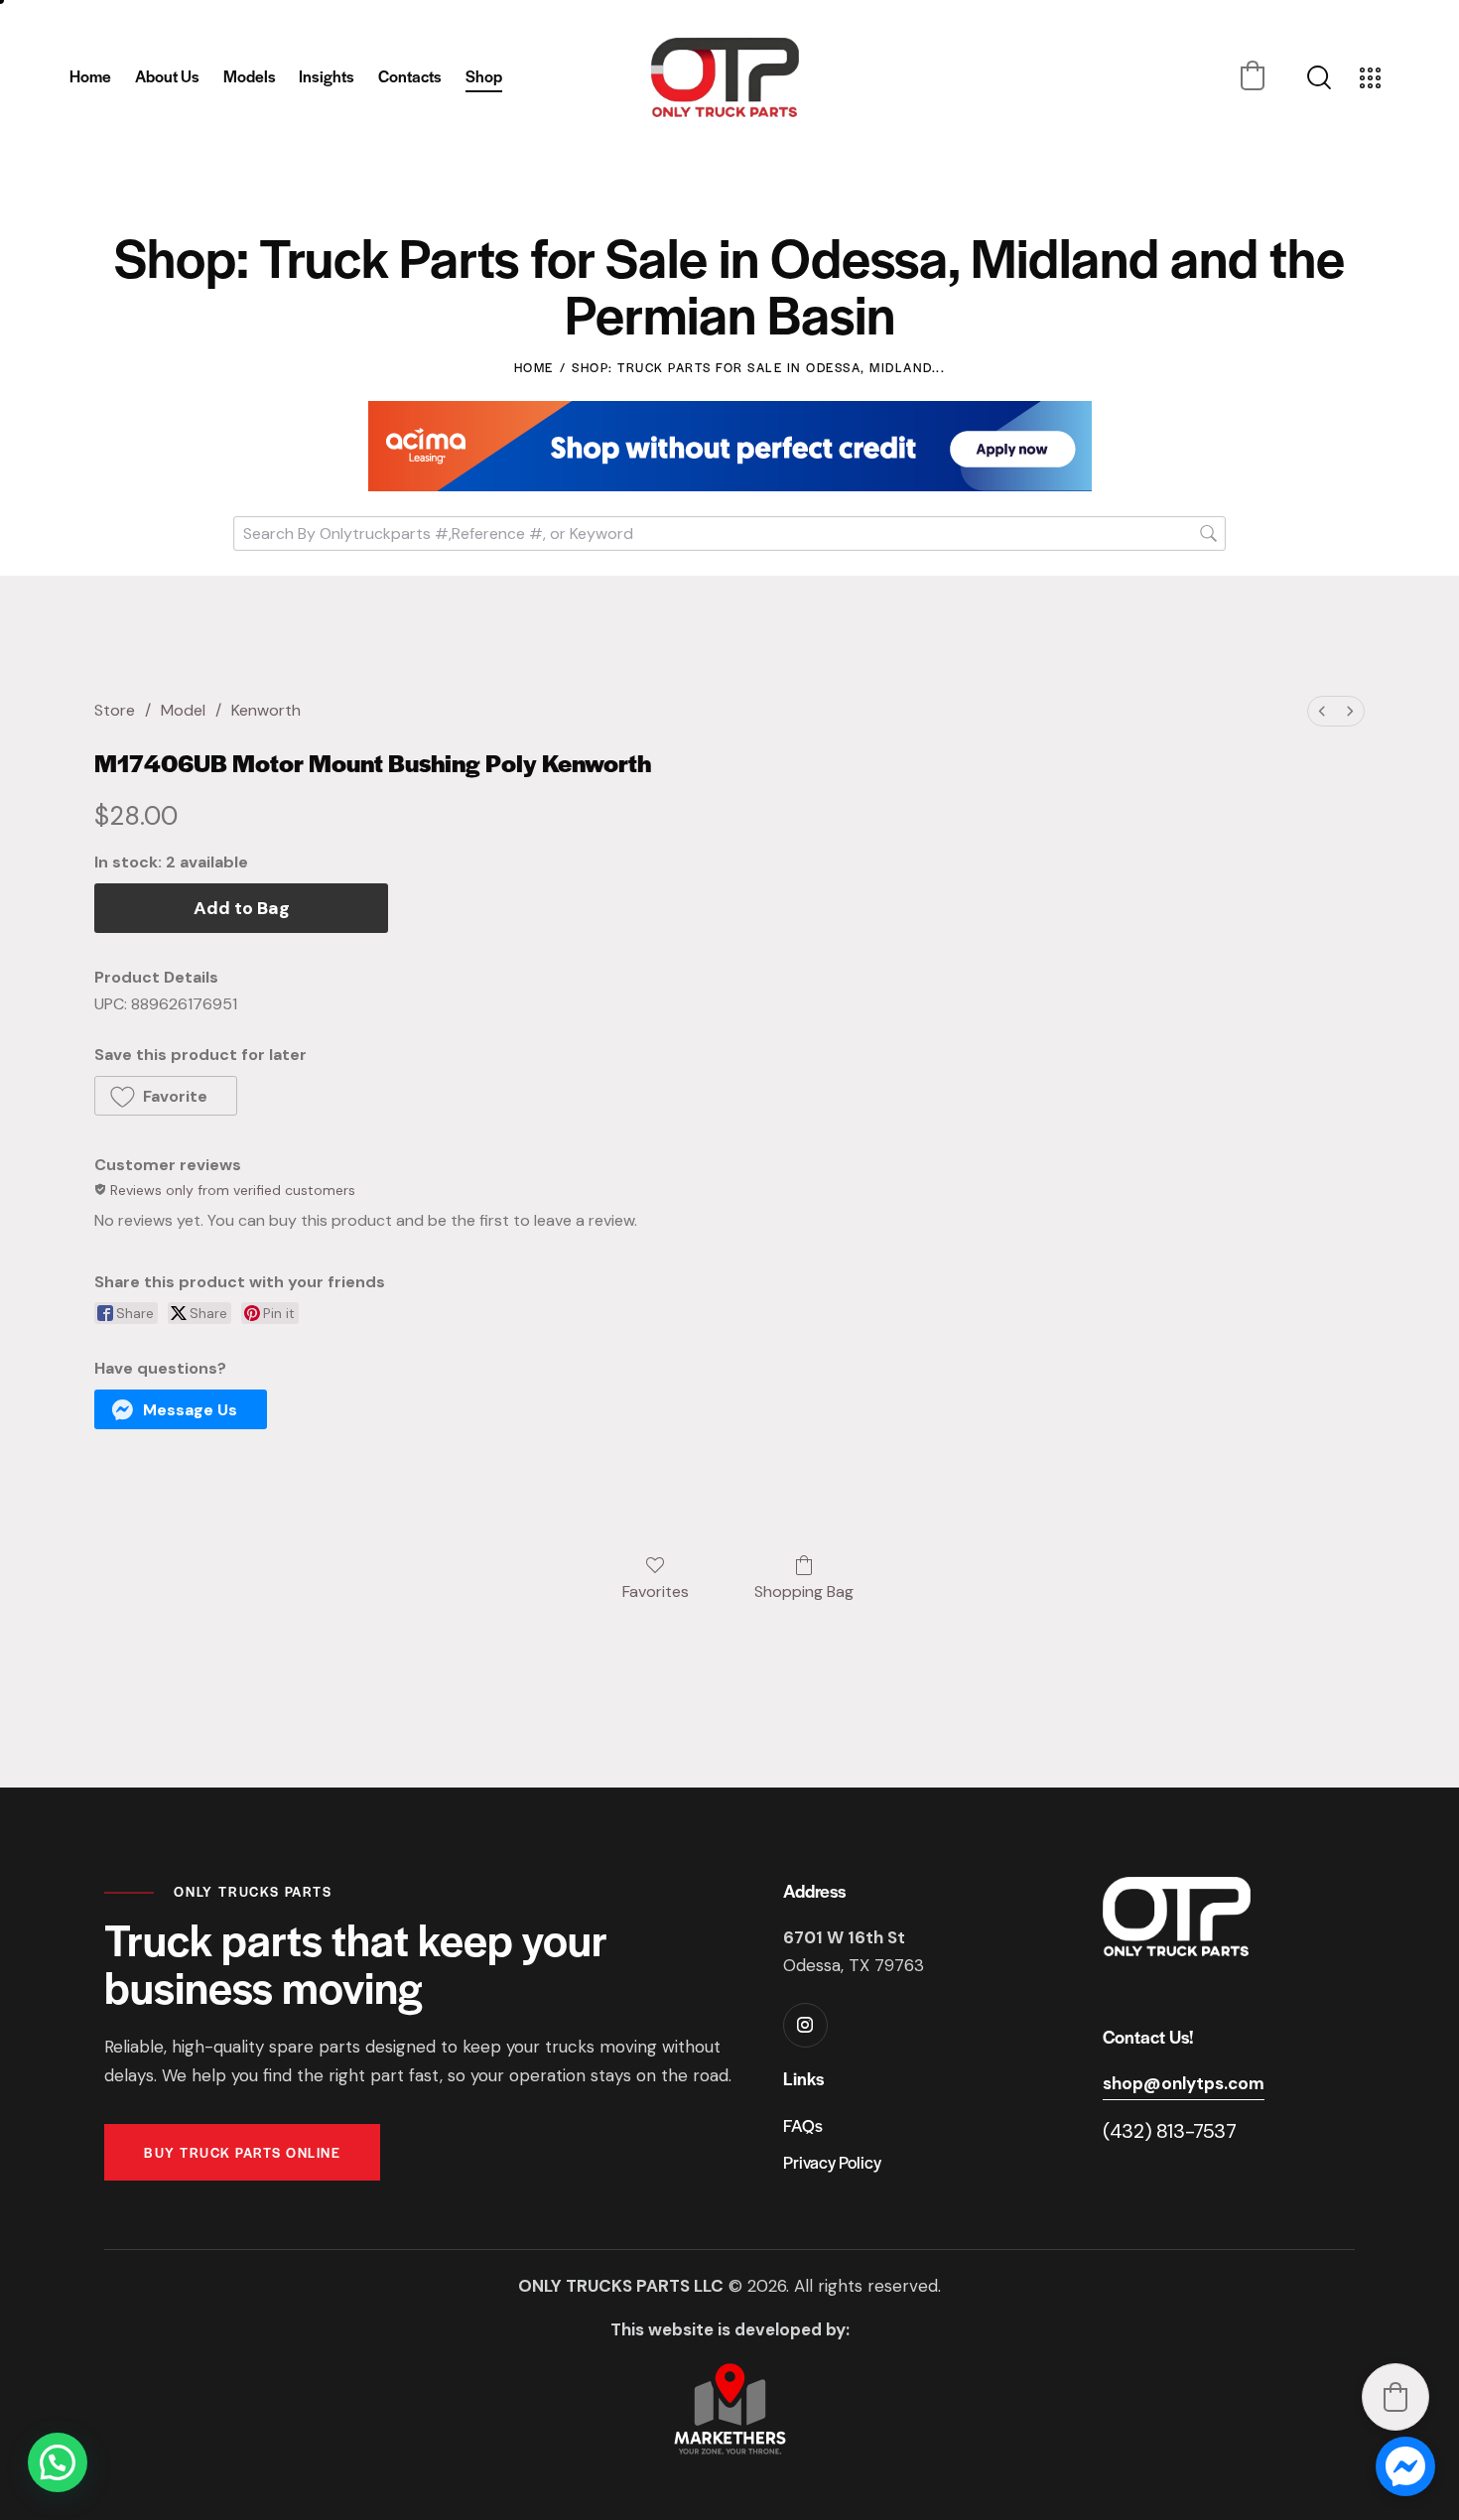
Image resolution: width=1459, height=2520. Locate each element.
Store (115, 710)
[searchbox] (729, 533)
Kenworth (266, 710)
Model (183, 710)
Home (534, 367)
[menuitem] (1322, 711)
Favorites (656, 1591)
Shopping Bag (804, 1591)
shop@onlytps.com (1184, 2083)
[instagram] (805, 2025)
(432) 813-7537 (1169, 2131)
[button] (1253, 75)
